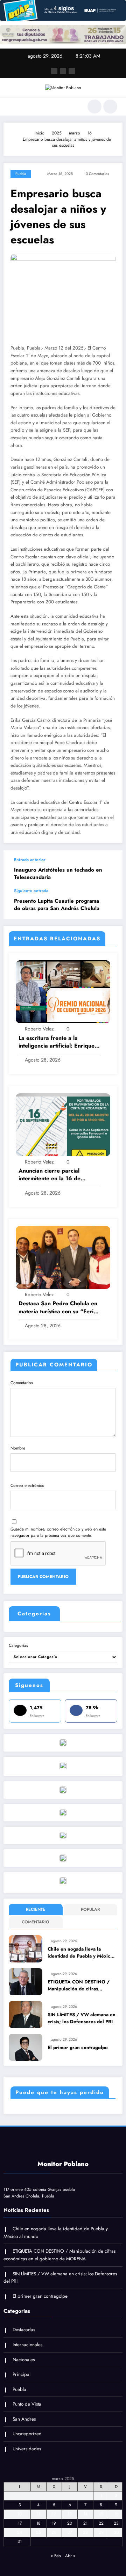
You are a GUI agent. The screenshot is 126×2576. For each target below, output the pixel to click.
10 (20, 2514)
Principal (22, 2374)
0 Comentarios (97, 174)
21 (85, 2523)
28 (85, 2532)
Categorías (18, 1645)
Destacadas (24, 2330)
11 (38, 2514)
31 (20, 2541)
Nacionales (24, 2360)
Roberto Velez (39, 1029)
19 (54, 2523)
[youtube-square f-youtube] (72, 71)
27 (70, 2532)
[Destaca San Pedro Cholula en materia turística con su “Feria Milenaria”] (63, 1257)
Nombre (18, 1448)
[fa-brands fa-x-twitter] (63, 71)
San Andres (24, 2419)
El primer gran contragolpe (78, 2047)
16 (116, 2514)
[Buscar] (94, 107)
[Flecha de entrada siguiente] (110, 904)
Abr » (70, 2556)
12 (54, 2514)
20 (70, 2523)
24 (20, 2532)
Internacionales (27, 2345)
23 (116, 2523)
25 (38, 2532)
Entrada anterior (30, 860)
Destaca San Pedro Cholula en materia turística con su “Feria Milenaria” (58, 1308)
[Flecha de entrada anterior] (110, 869)
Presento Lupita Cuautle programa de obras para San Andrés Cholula (57, 905)
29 (101, 2532)
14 (85, 2514)
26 (54, 2532)
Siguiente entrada (31, 891)
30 (116, 2532)
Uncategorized (27, 2434)
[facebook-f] (54, 71)
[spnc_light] (110, 107)
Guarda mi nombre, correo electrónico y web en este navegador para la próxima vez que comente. (58, 1532)
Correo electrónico (27, 1485)
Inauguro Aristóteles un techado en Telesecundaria (58, 874)
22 (101, 2523)
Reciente (36, 1909)
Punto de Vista (27, 2404)
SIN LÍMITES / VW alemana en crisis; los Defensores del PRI (82, 2018)
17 (20, 2523)
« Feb (56, 2556)
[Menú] (12, 107)
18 (38, 2523)
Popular (90, 1909)
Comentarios (22, 1383)
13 (70, 2514)
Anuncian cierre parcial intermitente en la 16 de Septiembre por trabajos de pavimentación (55, 1175)
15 (101, 2514)
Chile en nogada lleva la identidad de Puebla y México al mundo (80, 1953)
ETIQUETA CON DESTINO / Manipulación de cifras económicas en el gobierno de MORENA (81, 1986)
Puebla (21, 174)
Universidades (27, 2449)
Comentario (36, 1922)
